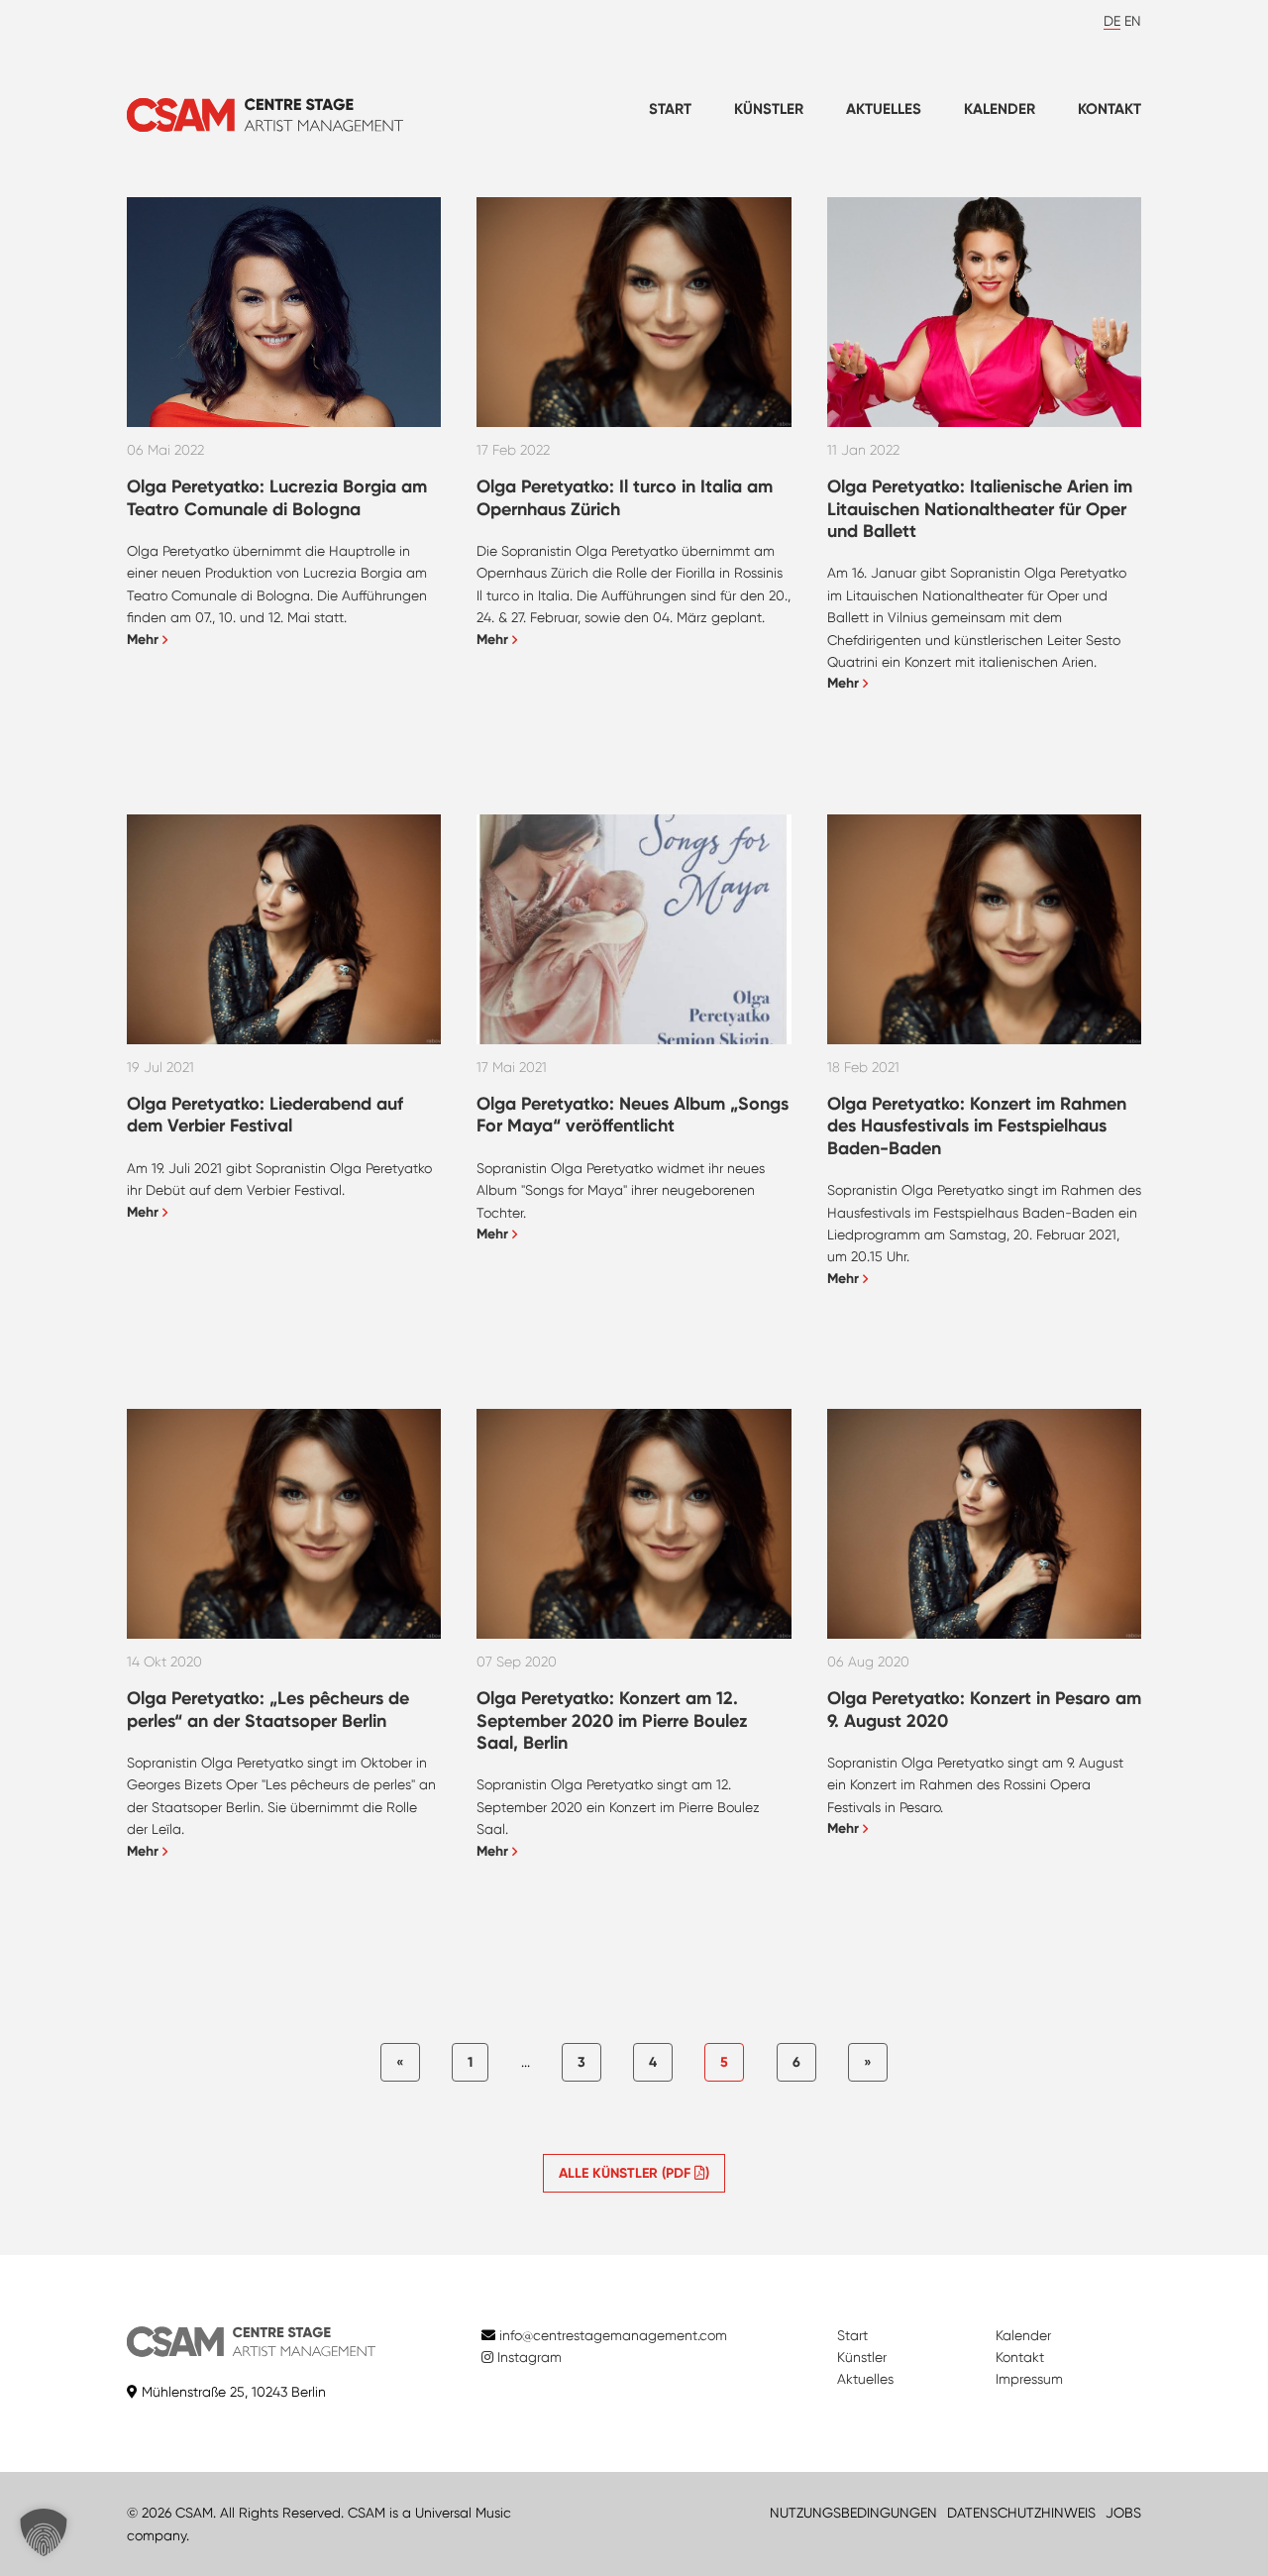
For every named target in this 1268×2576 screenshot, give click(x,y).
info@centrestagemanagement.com (613, 2335)
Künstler (769, 109)
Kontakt (1109, 109)
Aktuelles (884, 109)
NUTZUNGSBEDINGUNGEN (853, 2513)
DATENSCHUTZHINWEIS (1021, 2513)
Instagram (528, 2357)
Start (670, 109)
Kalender (1000, 109)
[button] (44, 2532)
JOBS (1123, 2513)
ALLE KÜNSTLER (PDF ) (634, 2173)
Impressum (1029, 2379)
